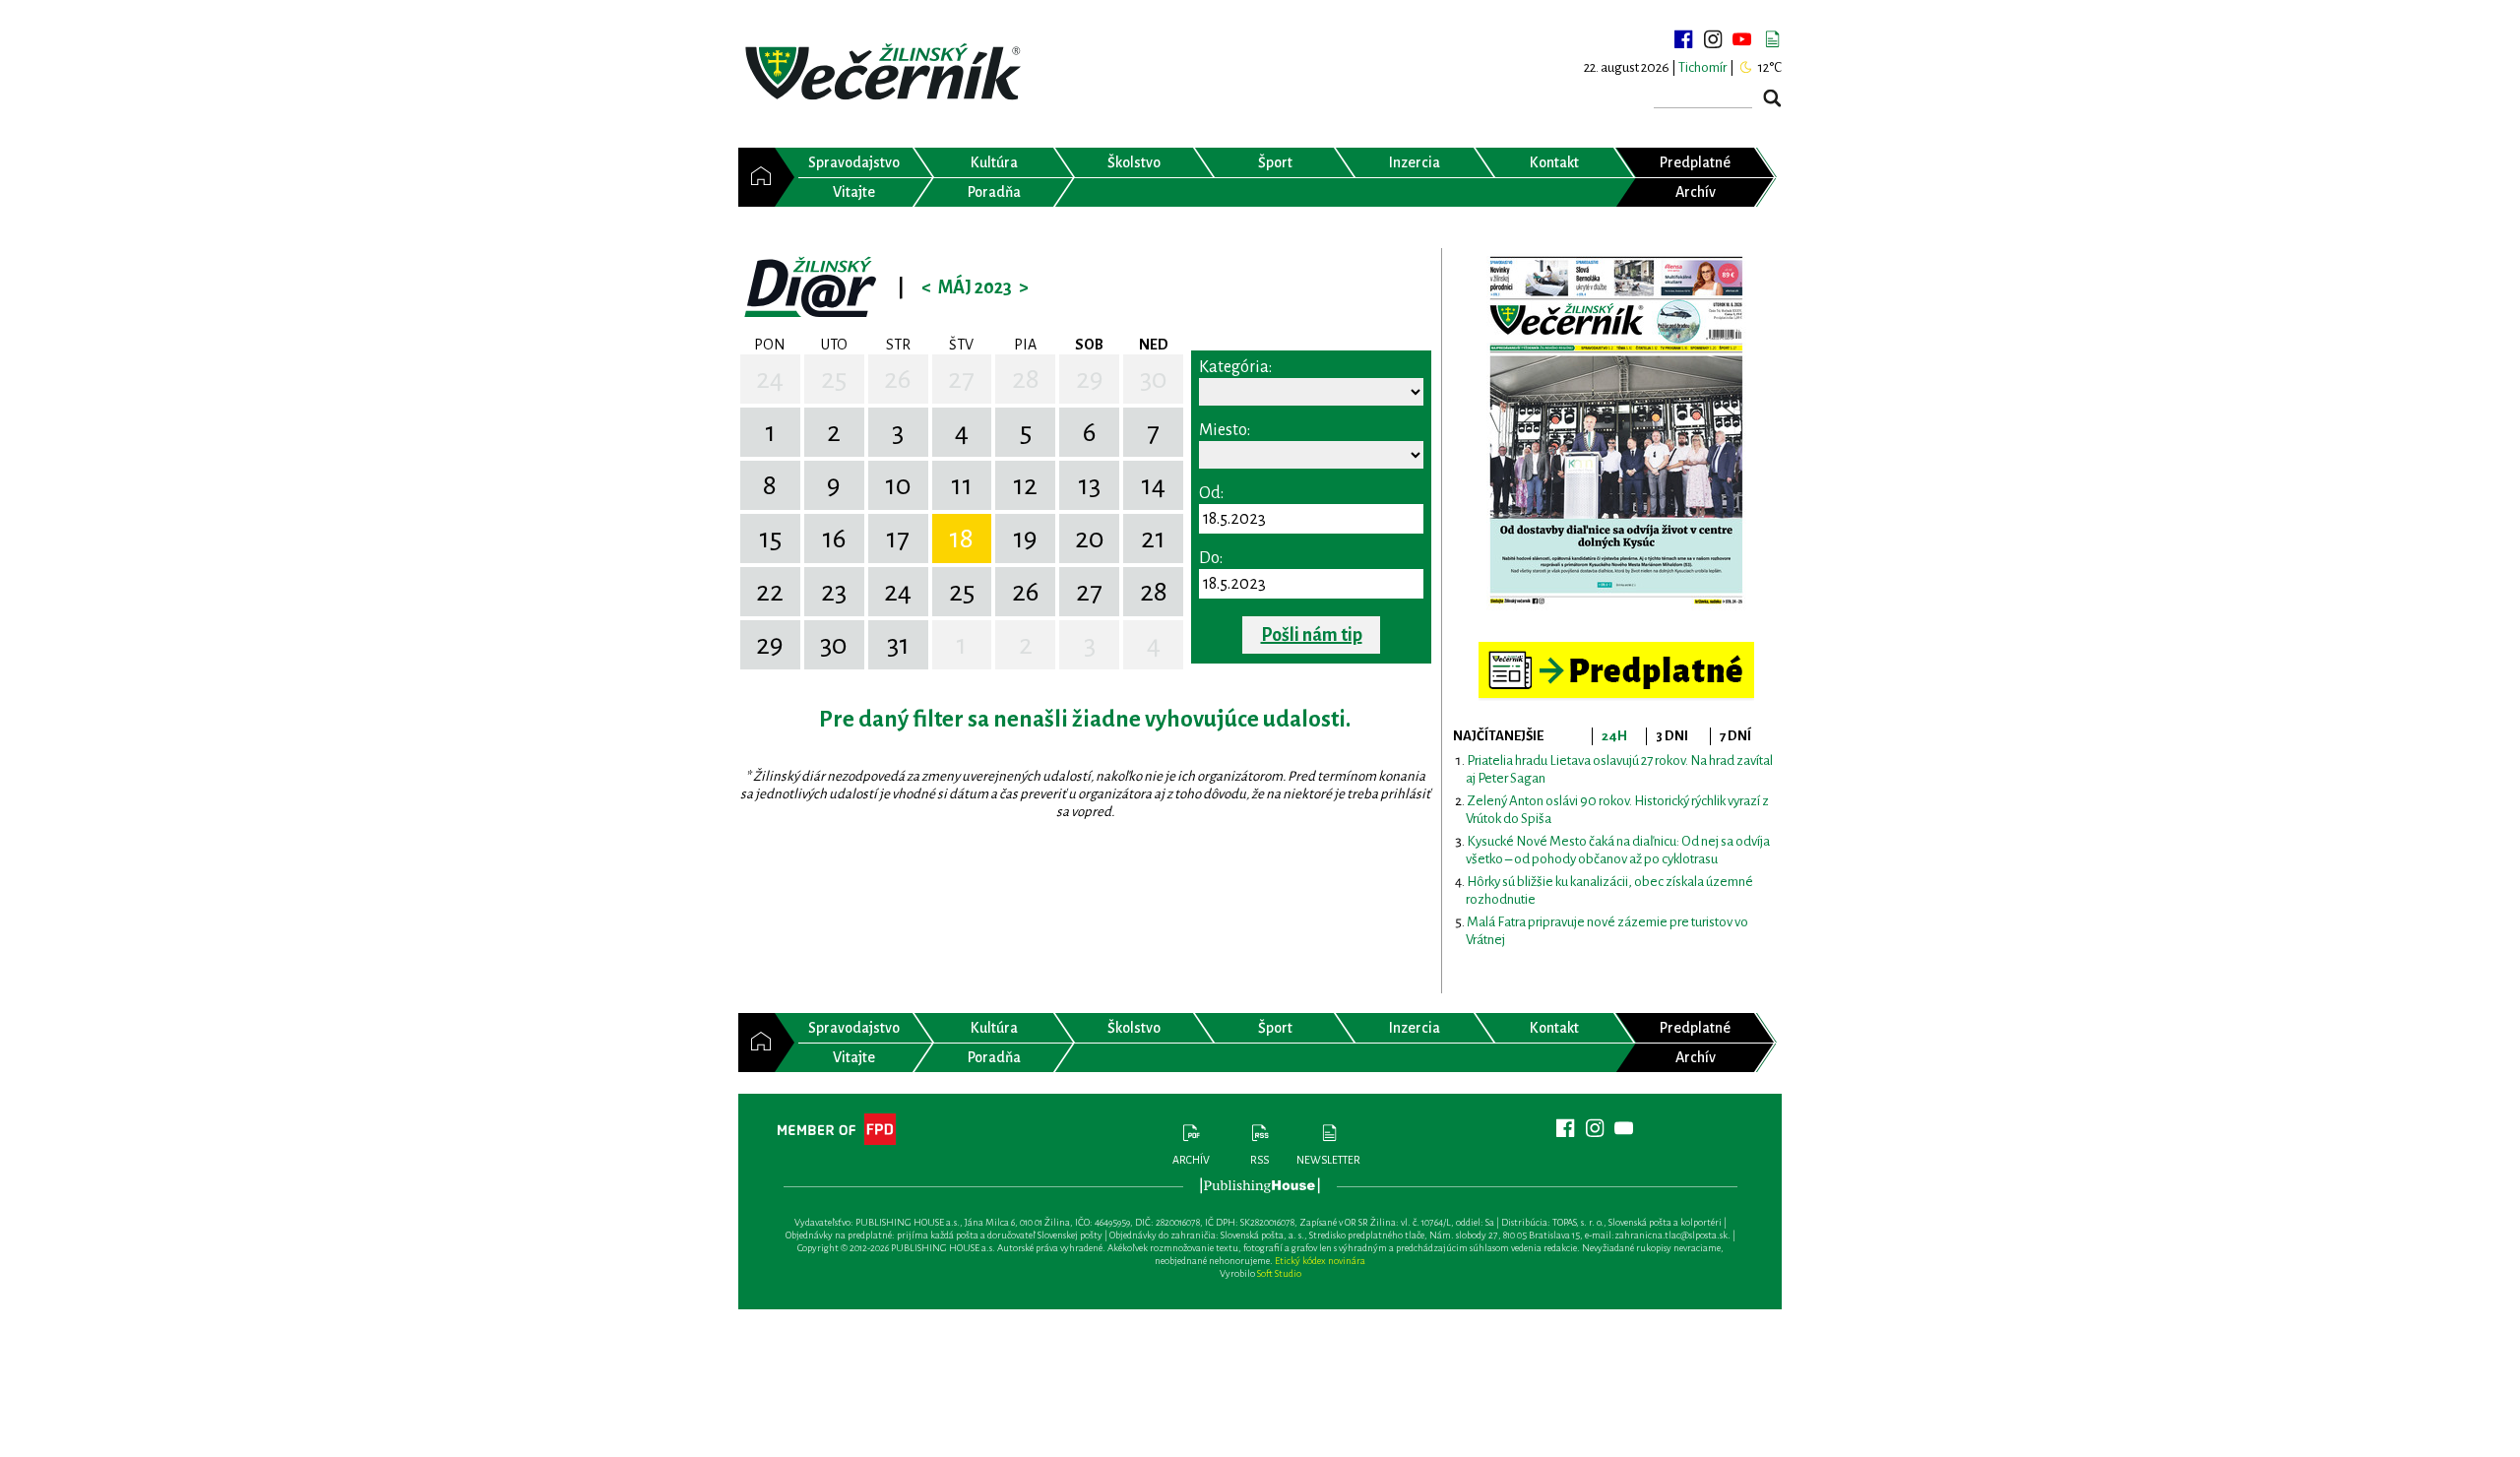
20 (1090, 538)
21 (1153, 538)
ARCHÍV (1191, 1160)
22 (770, 592)
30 (1154, 379)
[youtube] (1742, 39)
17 (898, 538)
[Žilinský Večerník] (886, 73)
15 (770, 538)
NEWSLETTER (1328, 1160)
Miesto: (1225, 430)
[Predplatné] (1616, 650)
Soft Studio (1279, 1273)
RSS (1260, 1160)
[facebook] (1683, 39)
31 (898, 645)
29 (1090, 379)
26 (898, 379)
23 (834, 592)
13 (1089, 485)
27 (961, 379)
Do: (1211, 558)
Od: (1211, 493)
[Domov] (756, 177)
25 (834, 379)
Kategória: (1235, 367)
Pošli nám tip (1312, 635)
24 (770, 379)
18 (961, 538)
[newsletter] (1772, 39)
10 (898, 485)
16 (834, 538)
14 (1153, 485)
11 (962, 485)
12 (1025, 485)
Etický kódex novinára (1320, 1261)
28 (1026, 379)
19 (1025, 538)
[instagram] (1713, 39)
